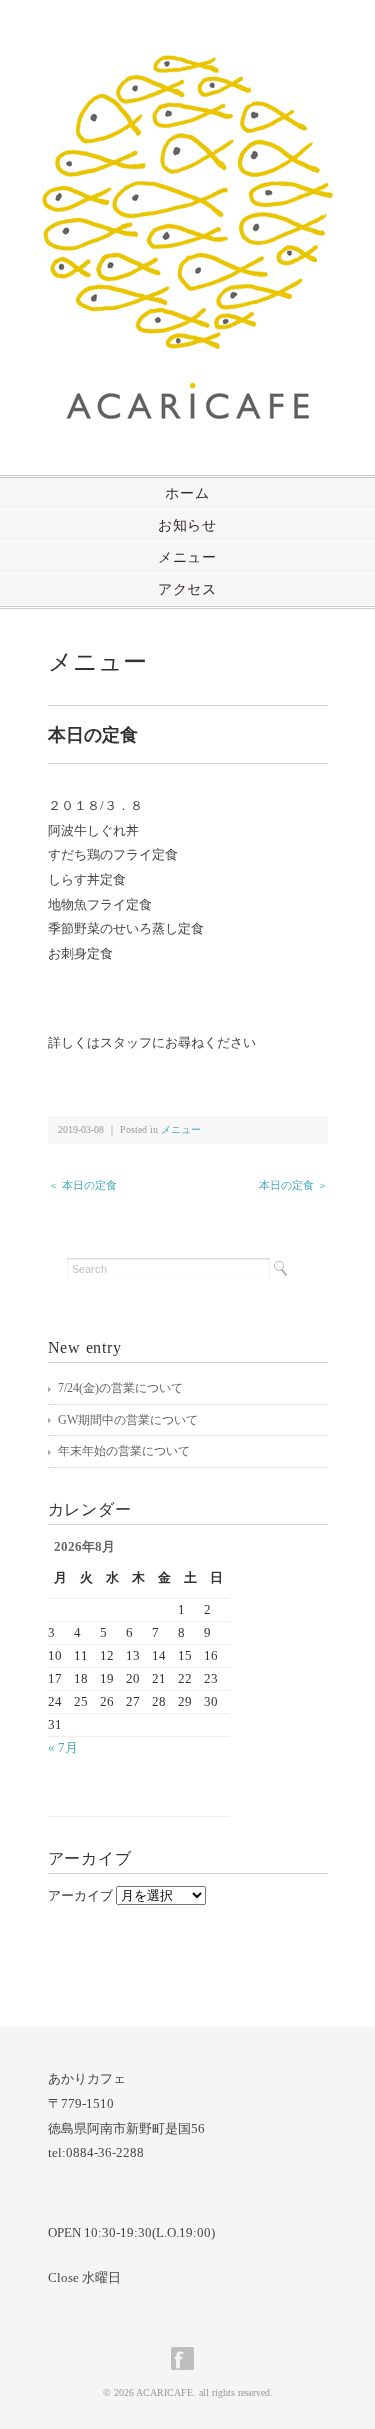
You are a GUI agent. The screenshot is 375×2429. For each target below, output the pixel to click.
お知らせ (187, 525)
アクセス (187, 589)
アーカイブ (80, 1895)
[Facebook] (187, 2358)
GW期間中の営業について (128, 1420)
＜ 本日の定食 (82, 1185)
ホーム (187, 493)
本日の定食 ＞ (293, 1185)
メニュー (187, 557)
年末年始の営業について (124, 1451)
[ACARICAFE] (187, 66)
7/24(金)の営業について (120, 1388)
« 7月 (63, 1747)
